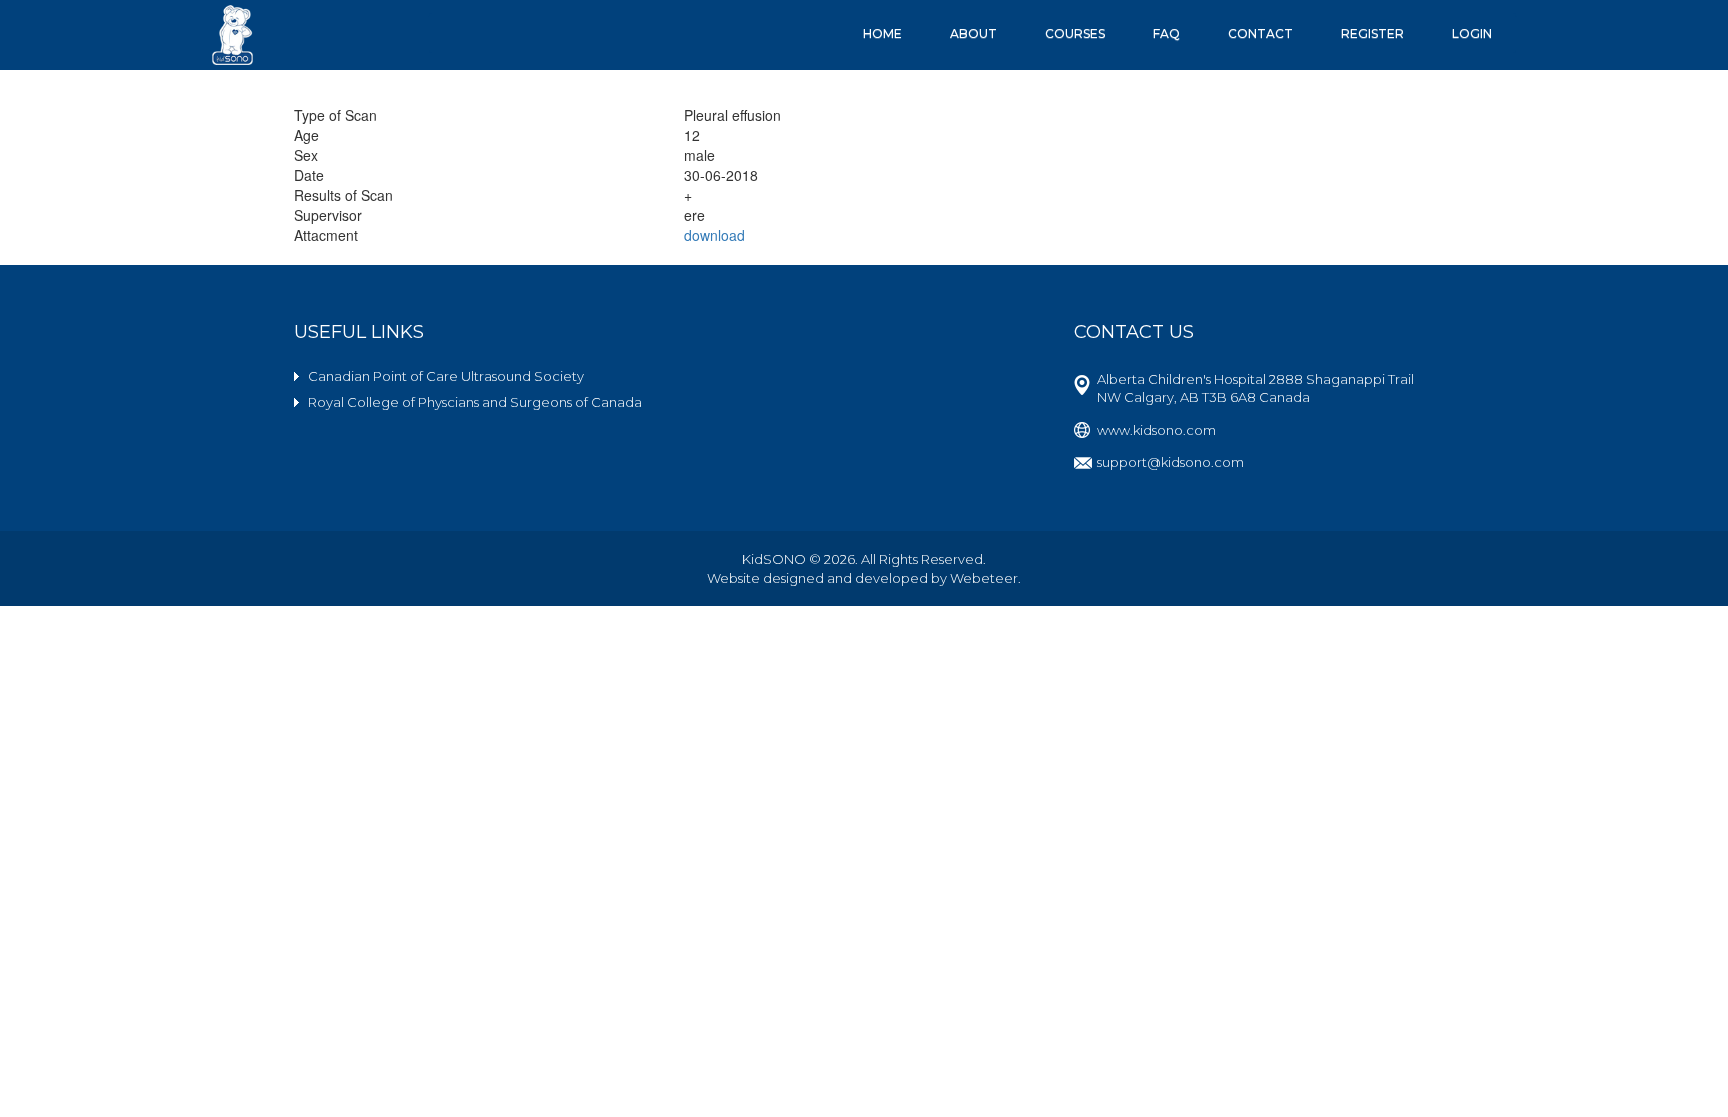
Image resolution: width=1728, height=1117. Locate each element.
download (714, 235)
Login (1472, 33)
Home (882, 33)
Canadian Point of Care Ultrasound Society (446, 376)
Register (1372, 33)
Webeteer (984, 578)
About (973, 33)
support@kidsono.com (1170, 462)
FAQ (1166, 33)
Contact (1260, 33)
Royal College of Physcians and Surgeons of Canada (475, 402)
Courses (1075, 33)
